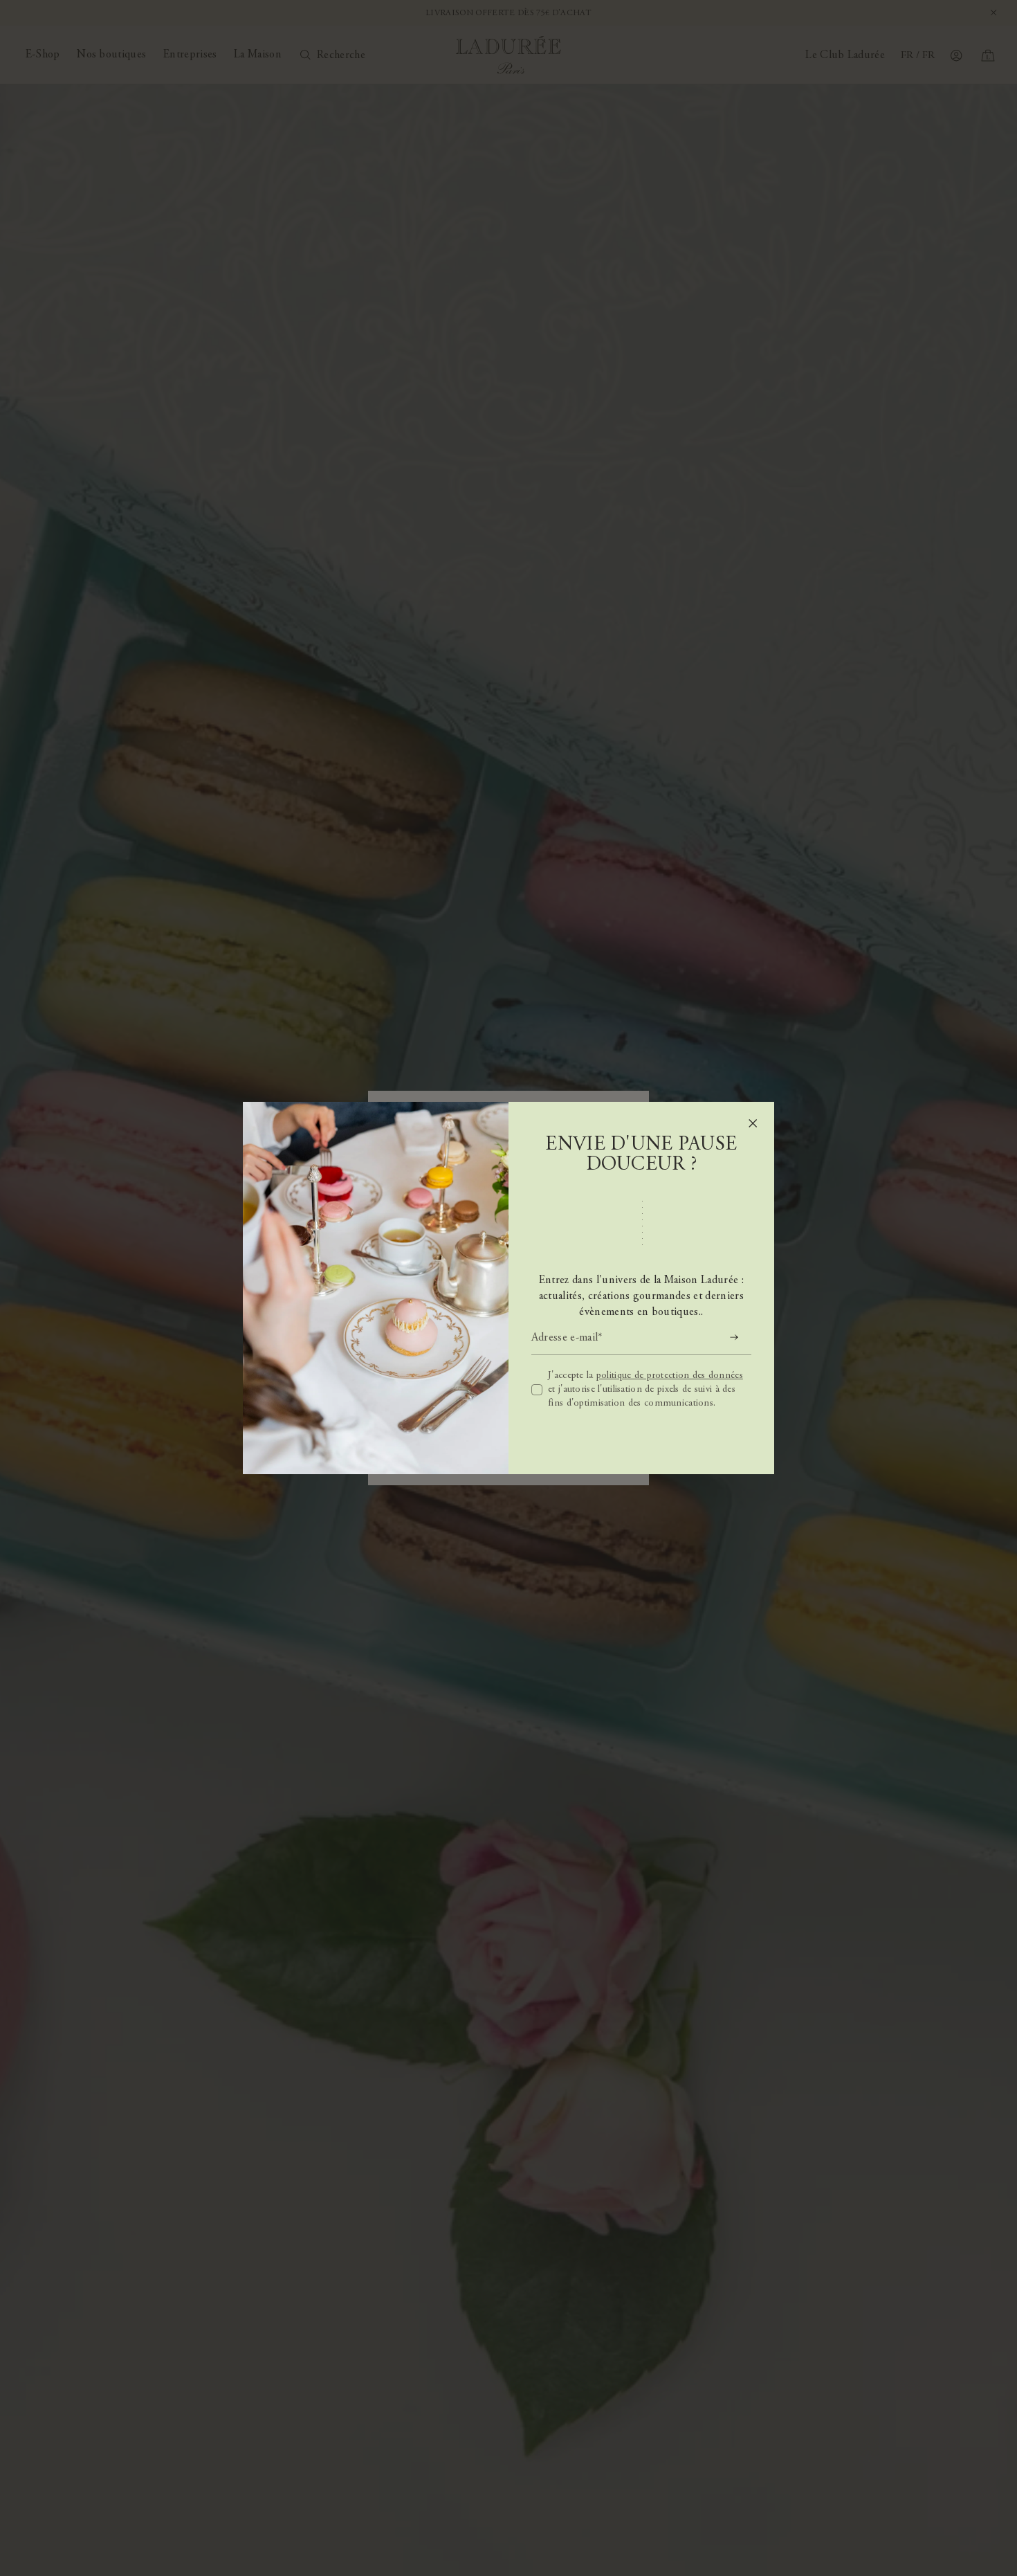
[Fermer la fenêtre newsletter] (753, 1123)
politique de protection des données (670, 1376)
